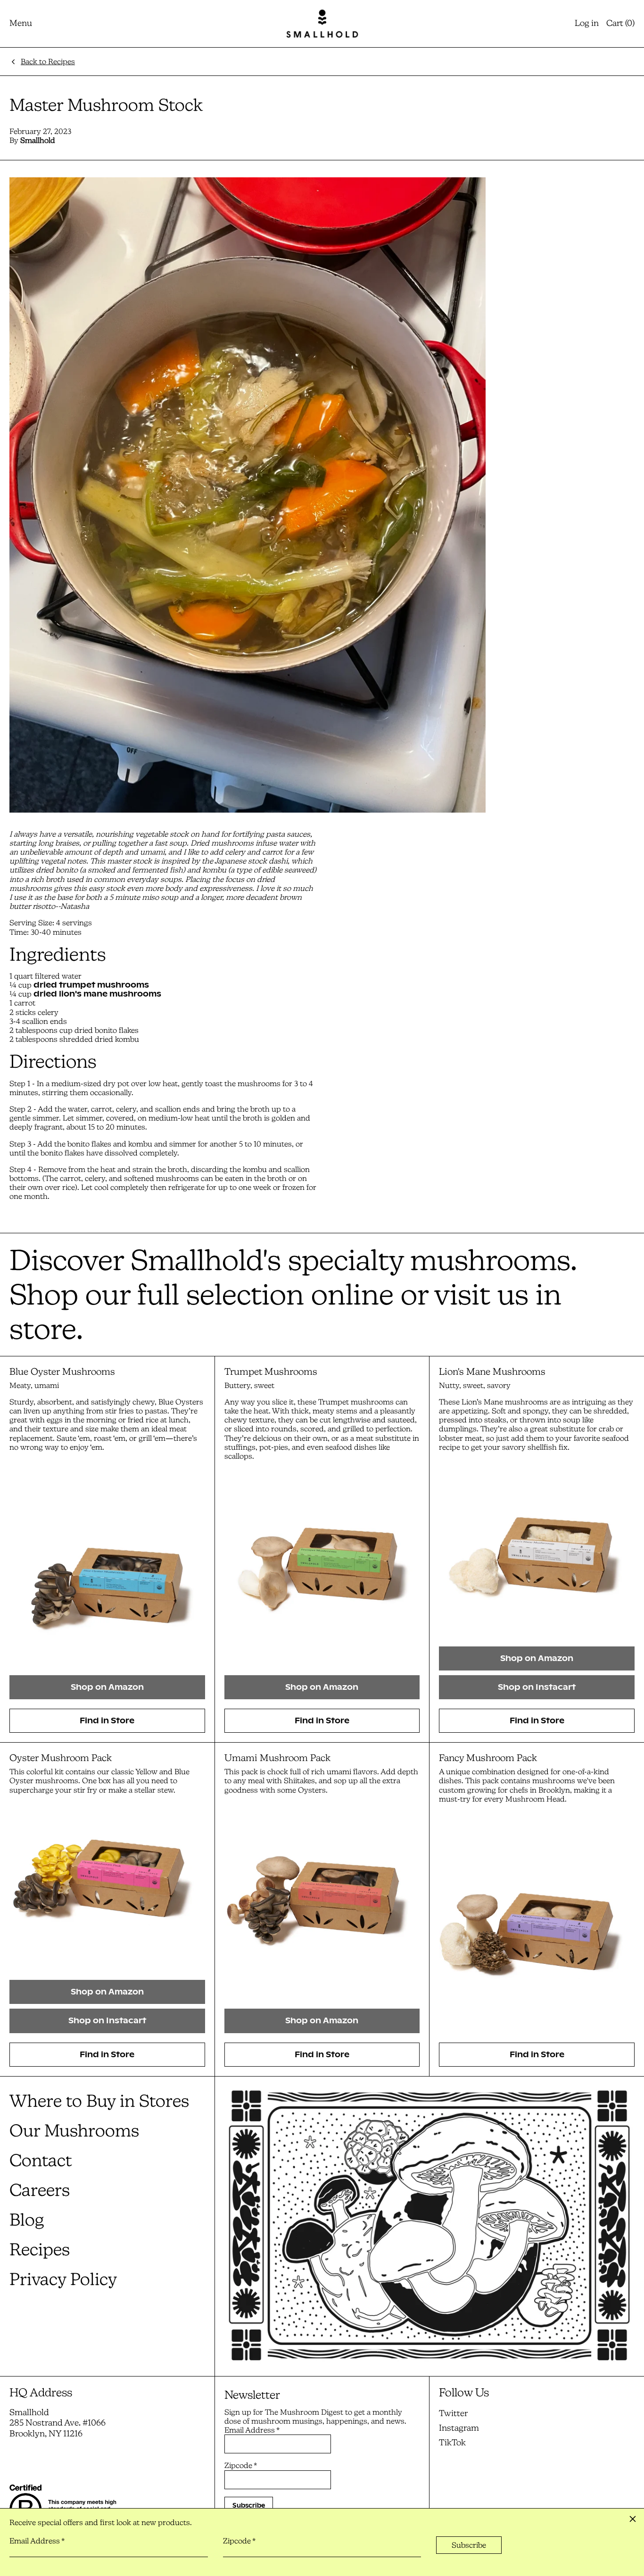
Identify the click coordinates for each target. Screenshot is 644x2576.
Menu (21, 23)
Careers (40, 2190)
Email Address (252, 2430)
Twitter (453, 2413)
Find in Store (107, 1721)
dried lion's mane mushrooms (97, 994)
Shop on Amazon (107, 1687)
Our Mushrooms (74, 2131)
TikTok (452, 2443)
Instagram (459, 2428)
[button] (620, 24)
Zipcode (241, 2465)
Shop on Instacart (537, 1687)
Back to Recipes (48, 62)
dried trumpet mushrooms (91, 985)
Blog (27, 2220)
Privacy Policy (63, 2279)
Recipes (40, 2249)
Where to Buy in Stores (99, 2101)
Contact (41, 2160)
